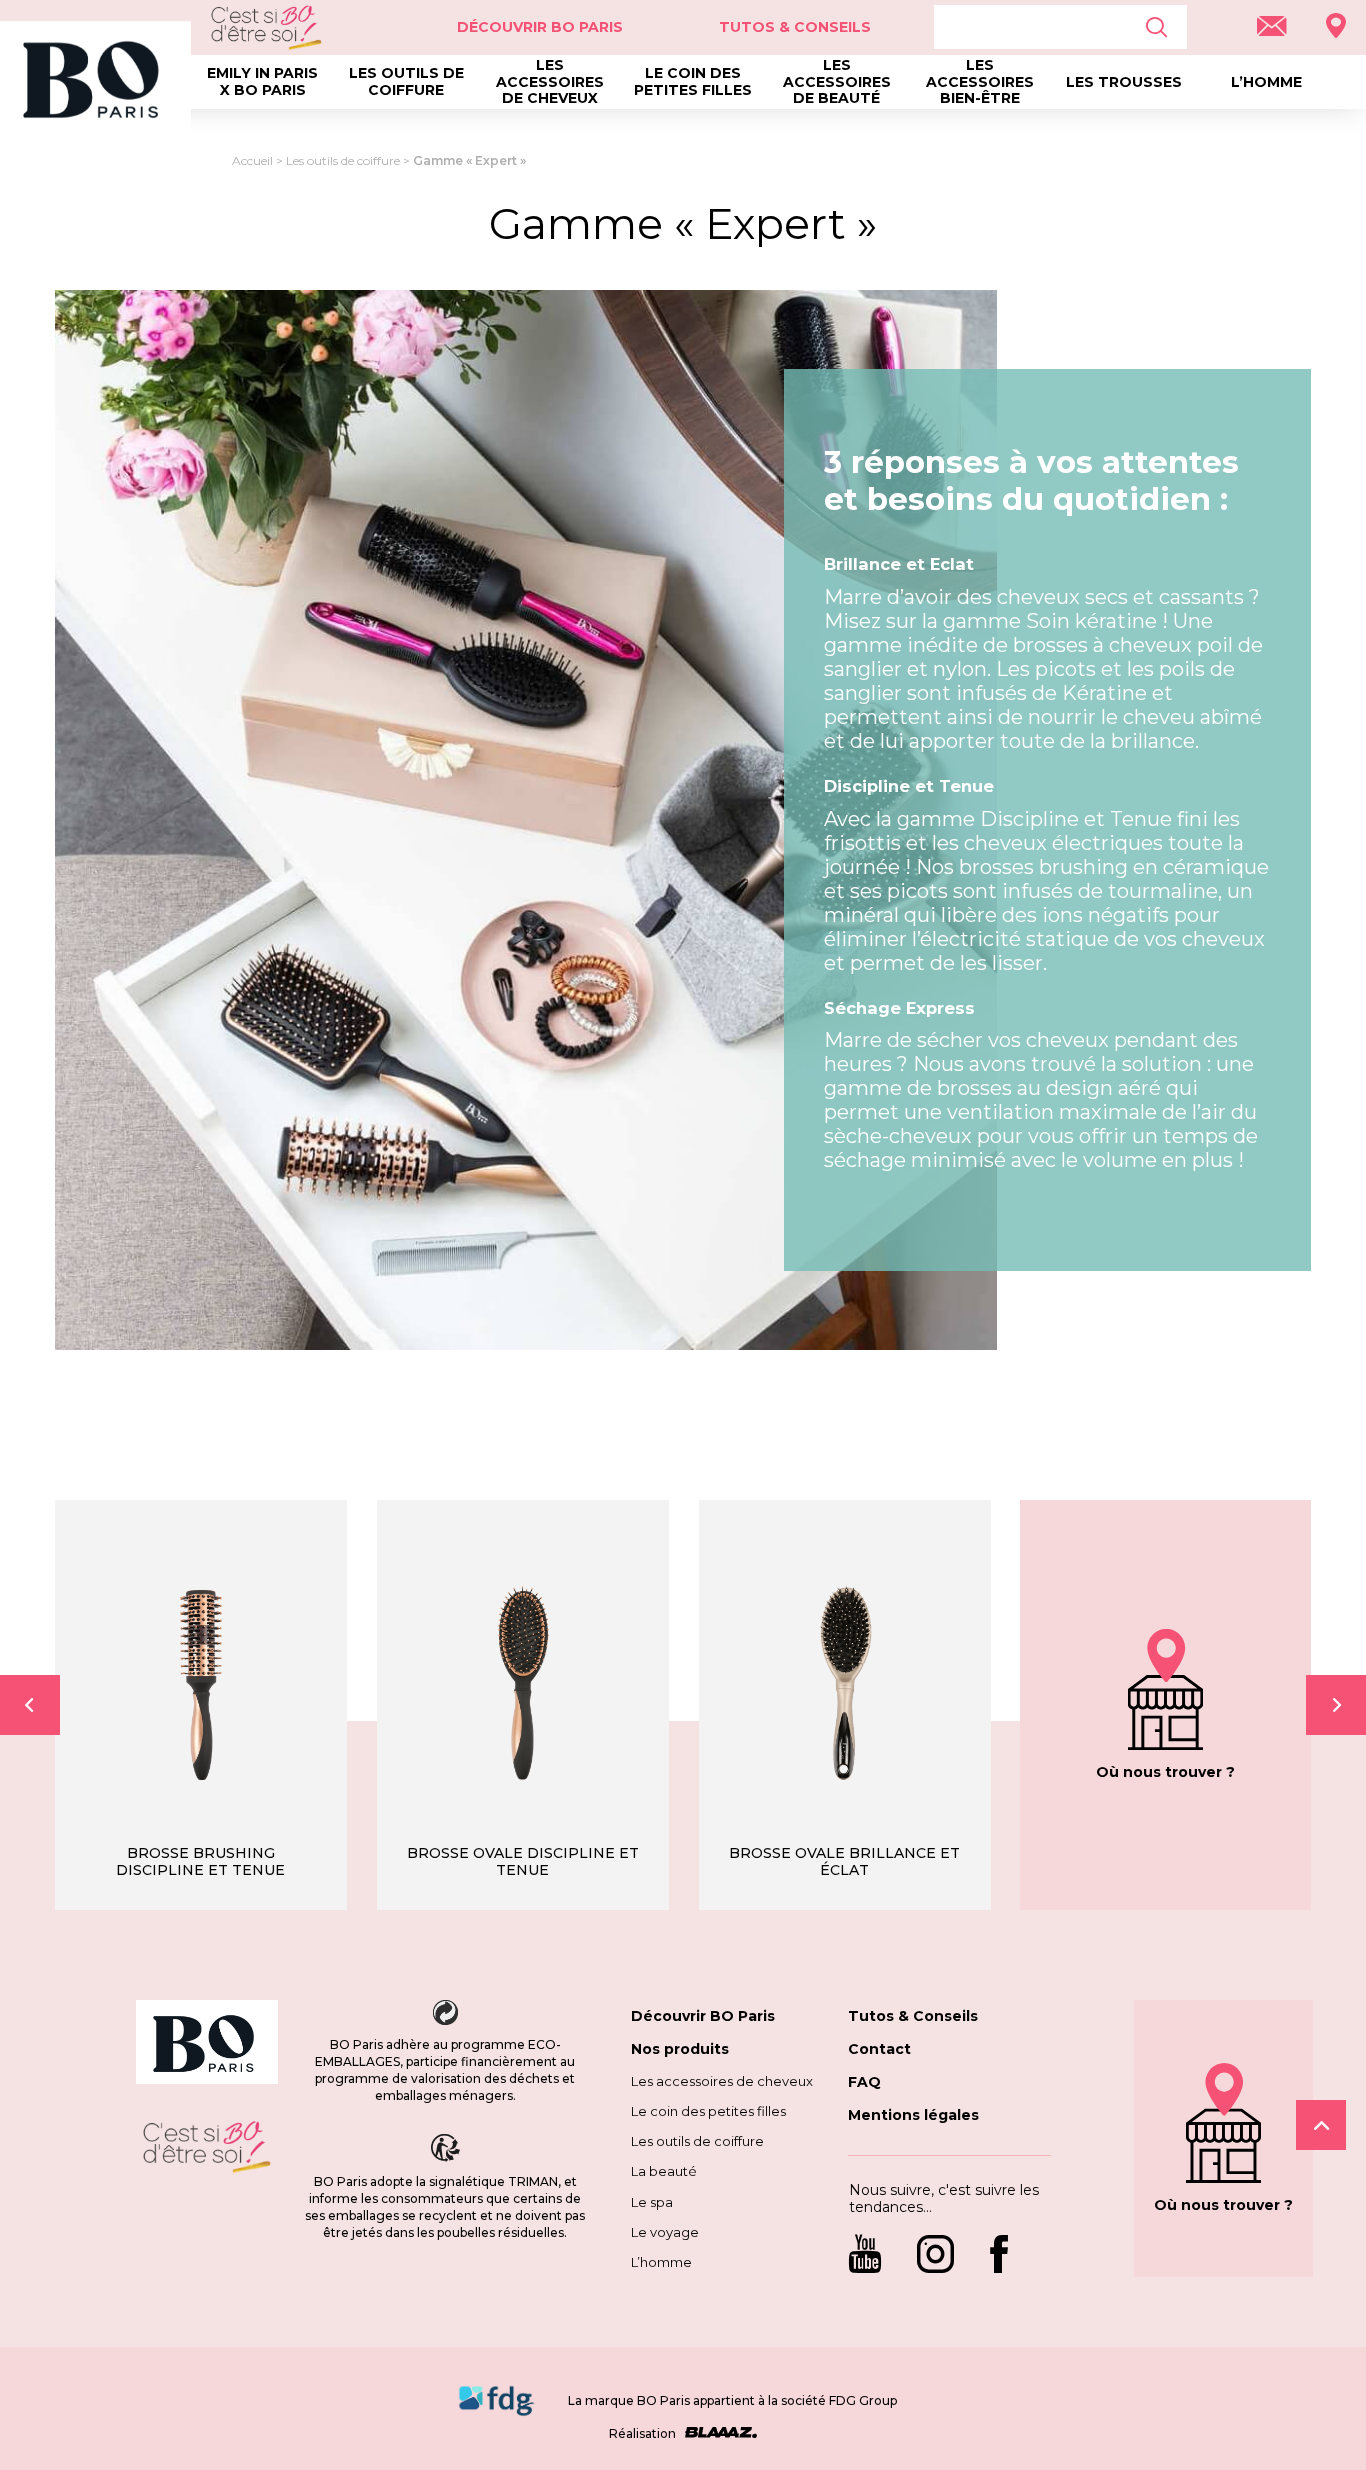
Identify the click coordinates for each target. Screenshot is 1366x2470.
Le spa (652, 2202)
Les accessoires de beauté (837, 82)
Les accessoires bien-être (980, 82)
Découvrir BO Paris (703, 2016)
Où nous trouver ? (1165, 1772)
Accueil (252, 160)
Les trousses (1124, 82)
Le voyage (665, 2232)
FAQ (864, 2082)
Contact (879, 2049)
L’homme (1266, 82)
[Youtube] (873, 2256)
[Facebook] (999, 2256)
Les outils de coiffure (406, 81)
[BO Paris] (207, 2044)
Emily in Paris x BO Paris (262, 81)
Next (1336, 1705)
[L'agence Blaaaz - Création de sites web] (718, 2433)
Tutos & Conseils (795, 27)
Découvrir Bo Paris (540, 27)
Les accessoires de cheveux (550, 82)
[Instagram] (935, 2256)
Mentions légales (913, 2115)
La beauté (664, 2171)
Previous (30, 1705)
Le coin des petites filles (693, 81)
